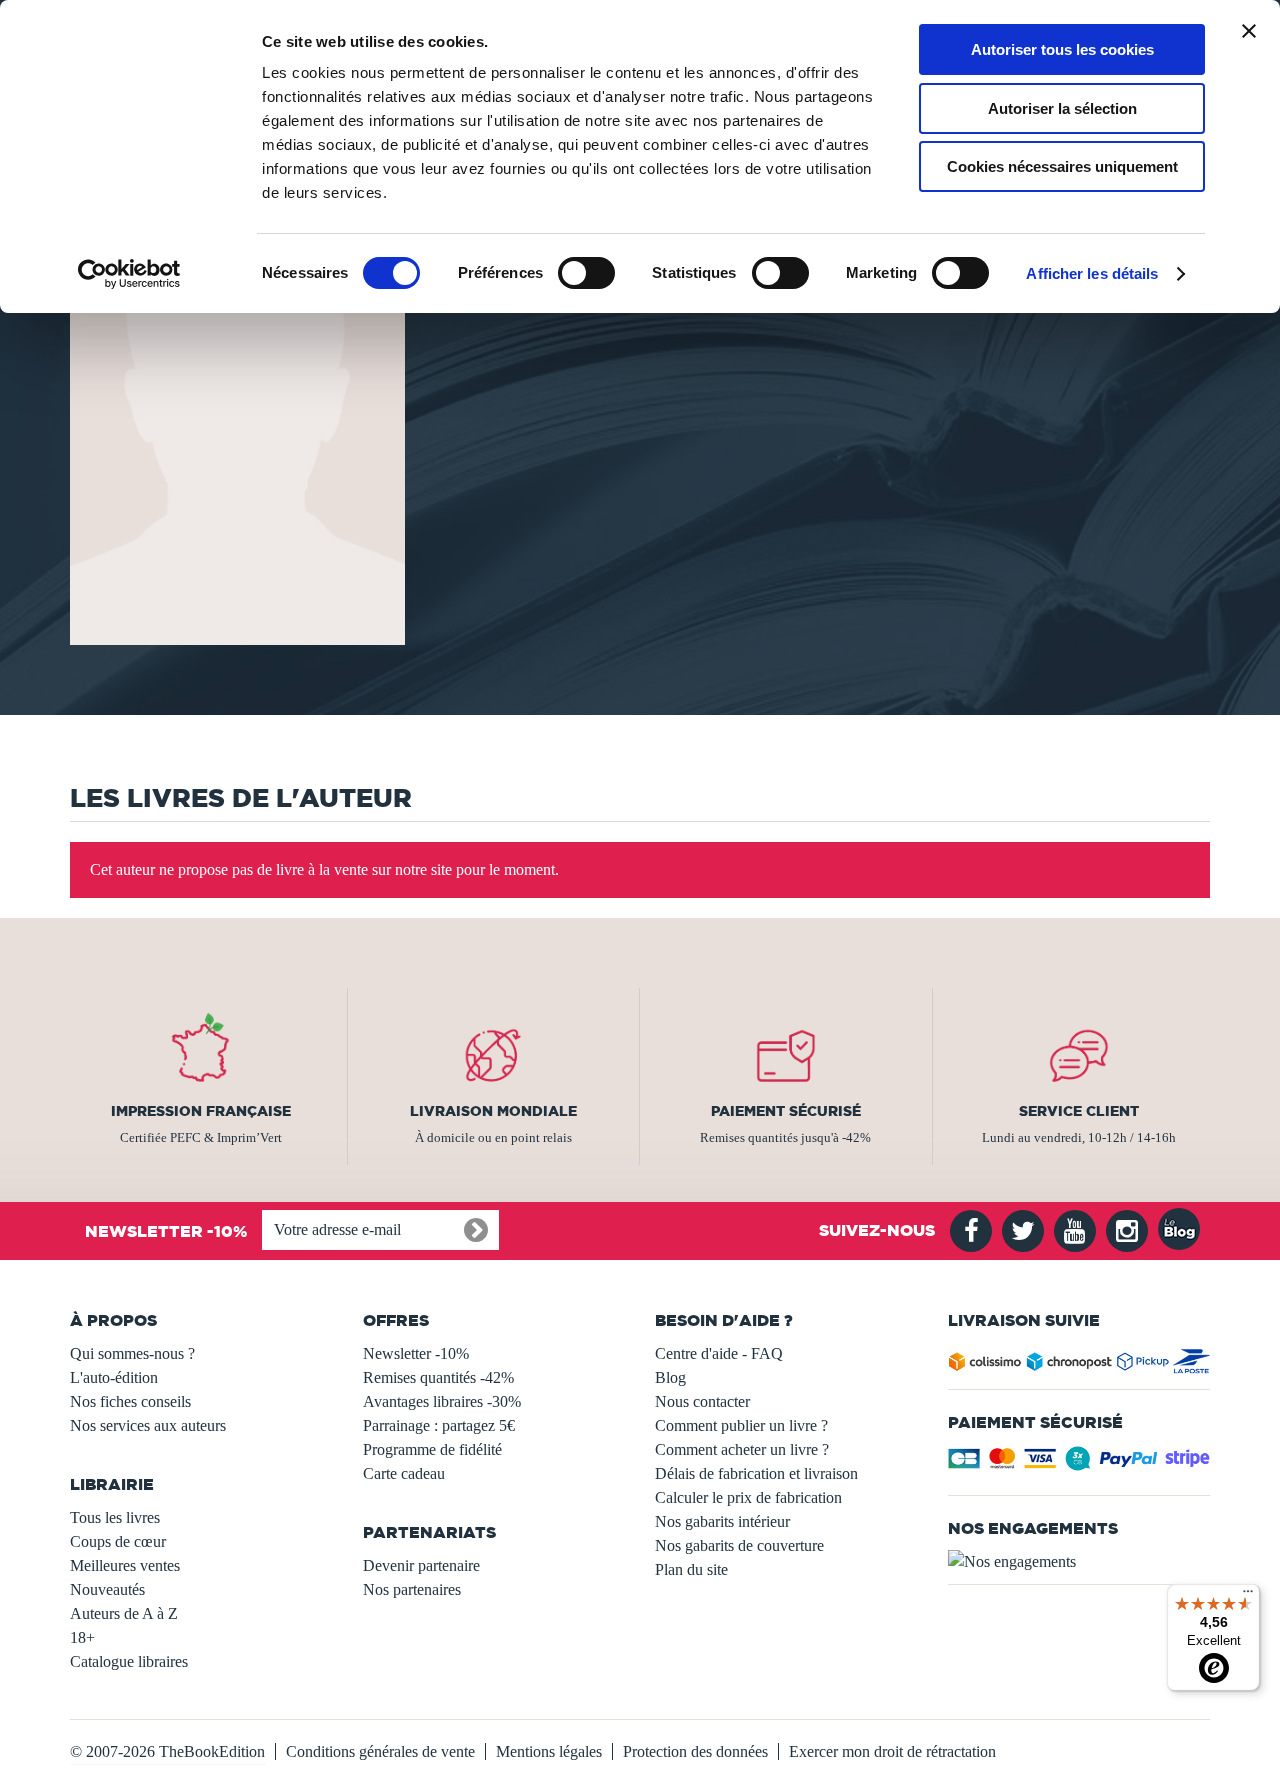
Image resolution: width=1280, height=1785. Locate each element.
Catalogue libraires (129, 1661)
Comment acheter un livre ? (742, 1449)
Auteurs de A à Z (124, 1613)
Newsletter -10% (416, 1353)
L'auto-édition (114, 1377)
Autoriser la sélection (1062, 108)
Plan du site (691, 1569)
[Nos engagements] (1079, 1562)
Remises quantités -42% (438, 1377)
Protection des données (695, 1751)
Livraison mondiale (493, 1111)
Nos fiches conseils (130, 1401)
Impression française (201, 1111)
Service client (1079, 1111)
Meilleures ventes (125, 1565)
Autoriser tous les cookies (1062, 49)
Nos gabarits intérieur (722, 1521)
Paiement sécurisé (786, 1111)
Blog (670, 1377)
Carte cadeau (404, 1473)
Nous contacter (702, 1401)
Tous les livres (115, 1517)
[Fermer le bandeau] (1249, 31)
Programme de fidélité (432, 1449)
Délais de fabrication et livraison (756, 1473)
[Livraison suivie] (1079, 1365)
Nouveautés (107, 1589)
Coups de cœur (118, 1541)
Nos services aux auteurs (148, 1425)
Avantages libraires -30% (442, 1401)
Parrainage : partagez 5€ (439, 1425)
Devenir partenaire (421, 1565)
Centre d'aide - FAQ (719, 1353)
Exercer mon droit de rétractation (892, 1751)
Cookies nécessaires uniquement (1062, 166)
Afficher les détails (1092, 273)
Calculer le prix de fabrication (748, 1497)
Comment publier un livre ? (741, 1425)
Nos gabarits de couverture (739, 1545)
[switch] (586, 273)
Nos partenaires (412, 1589)
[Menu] (1248, 1596)
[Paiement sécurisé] (1079, 1464)
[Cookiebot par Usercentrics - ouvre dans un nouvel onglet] (129, 274)
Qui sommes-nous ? (132, 1353)
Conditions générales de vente (380, 1751)
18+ (82, 1637)
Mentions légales (549, 1751)
